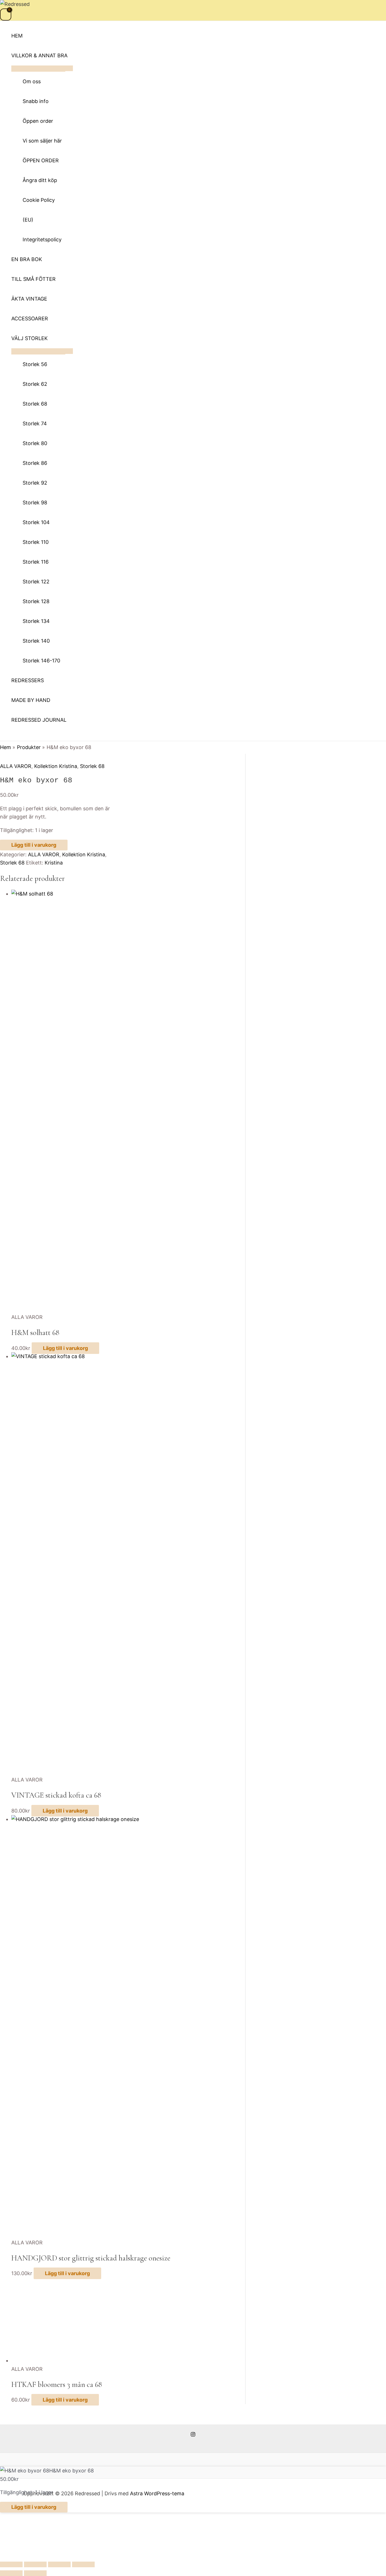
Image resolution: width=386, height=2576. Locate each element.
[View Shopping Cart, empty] (6, 15)
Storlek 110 (36, 542)
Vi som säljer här (42, 140)
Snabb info (36, 101)
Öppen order (38, 121)
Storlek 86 (35, 463)
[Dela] (59, 2564)
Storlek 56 (35, 364)
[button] (2, 738)
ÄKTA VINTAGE (29, 298)
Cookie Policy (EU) (39, 210)
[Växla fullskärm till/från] (35, 2564)
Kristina (54, 863)
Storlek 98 (35, 502)
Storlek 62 (35, 384)
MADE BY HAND (31, 700)
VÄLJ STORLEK (30, 338)
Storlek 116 (36, 562)
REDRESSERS (28, 680)
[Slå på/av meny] (42, 68)
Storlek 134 (36, 621)
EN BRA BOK (27, 259)
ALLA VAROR (16, 766)
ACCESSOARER (30, 318)
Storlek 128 (36, 601)
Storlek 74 (35, 423)
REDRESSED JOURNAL (39, 720)
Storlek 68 (35, 403)
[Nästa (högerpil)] (35, 2573)
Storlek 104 (36, 522)
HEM (17, 35)
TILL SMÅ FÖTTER (33, 279)
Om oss (32, 81)
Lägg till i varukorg (34, 845)
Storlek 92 (35, 482)
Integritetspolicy (42, 239)
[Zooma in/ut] (11, 2564)
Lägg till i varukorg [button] (65, 1348)
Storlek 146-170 (41, 660)
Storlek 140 (36, 641)
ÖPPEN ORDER (41, 160)
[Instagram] (193, 2435)
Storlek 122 (36, 581)
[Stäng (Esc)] (83, 2564)
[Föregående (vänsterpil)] (11, 2573)
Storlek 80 (35, 443)
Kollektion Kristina (56, 766)
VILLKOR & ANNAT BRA (39, 55)
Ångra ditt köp (40, 180)
